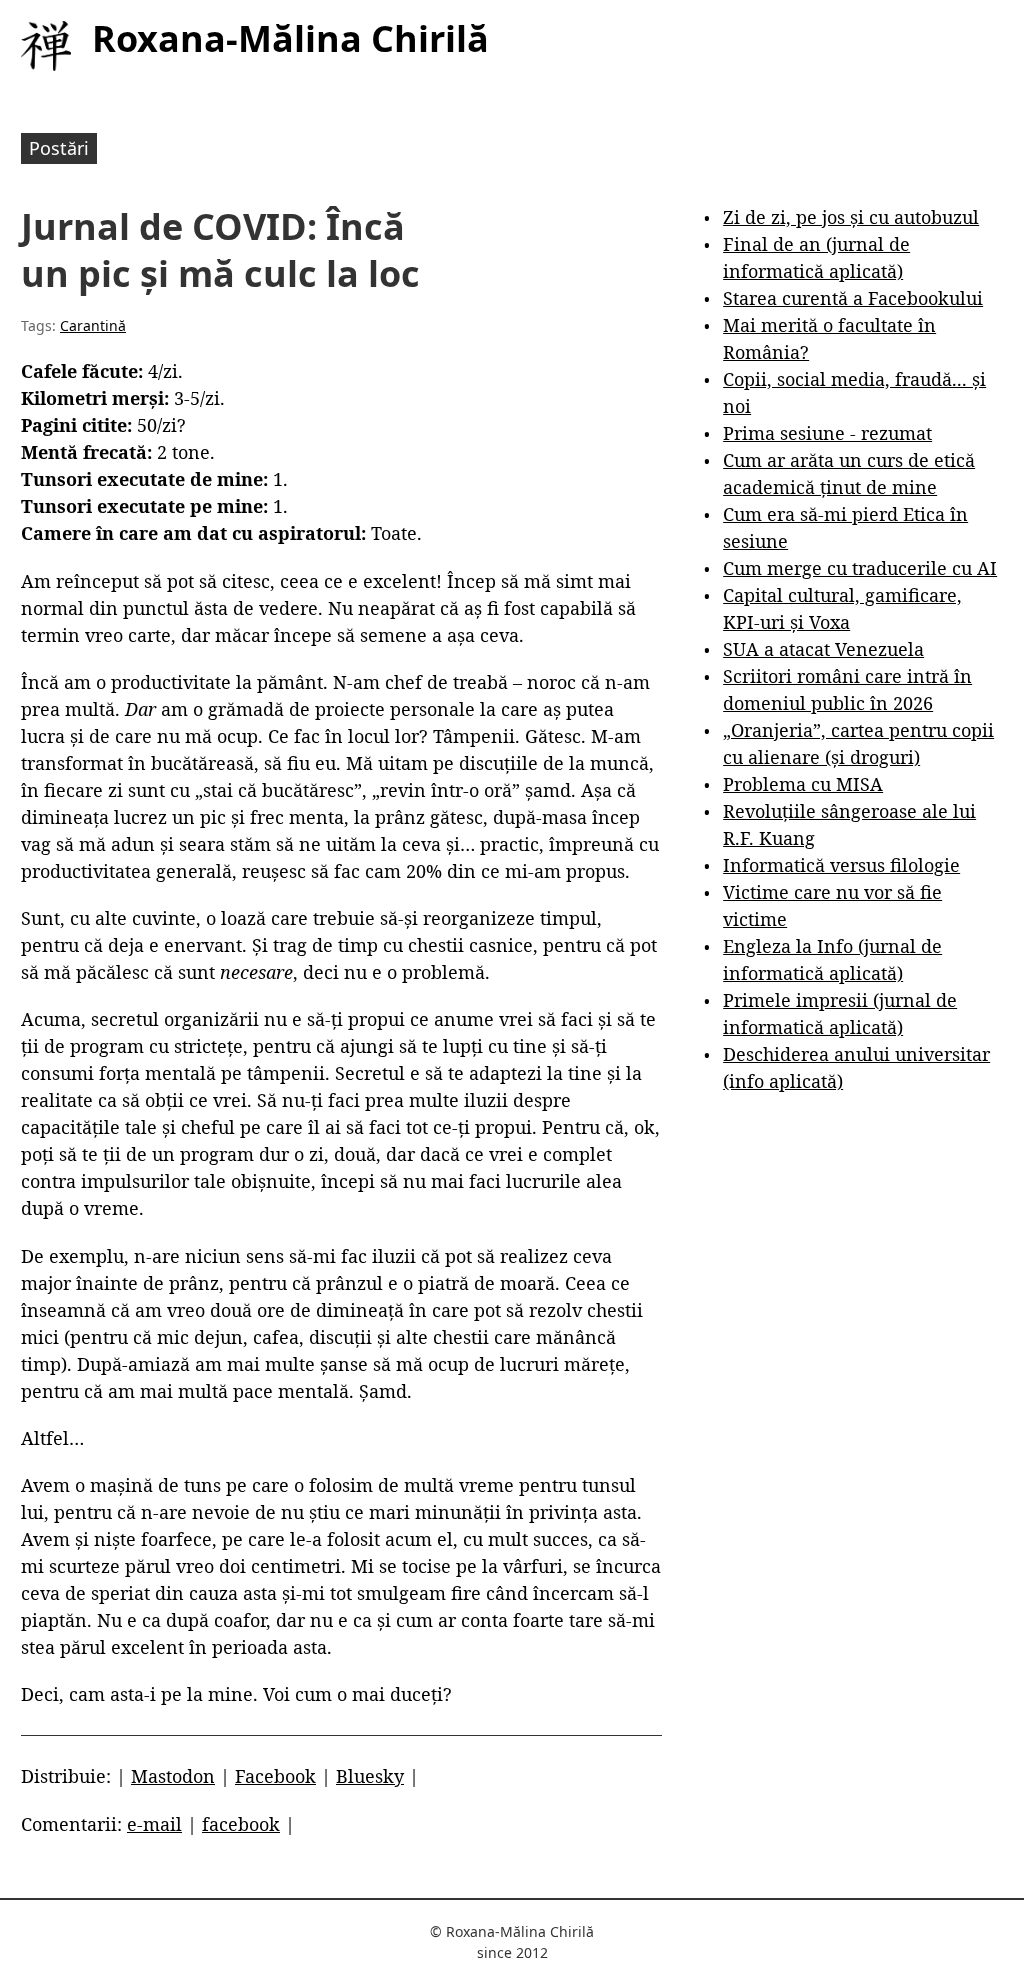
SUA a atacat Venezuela (823, 649)
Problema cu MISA (803, 784)
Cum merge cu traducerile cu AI (860, 568)
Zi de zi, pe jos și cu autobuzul (851, 217)
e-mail (154, 1824)
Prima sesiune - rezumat (827, 433)
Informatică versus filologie (841, 865)
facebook (241, 1824)
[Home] (46, 46)
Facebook (275, 1776)
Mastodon (173, 1776)
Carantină (93, 325)
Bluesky (370, 1776)
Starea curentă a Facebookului (853, 298)
